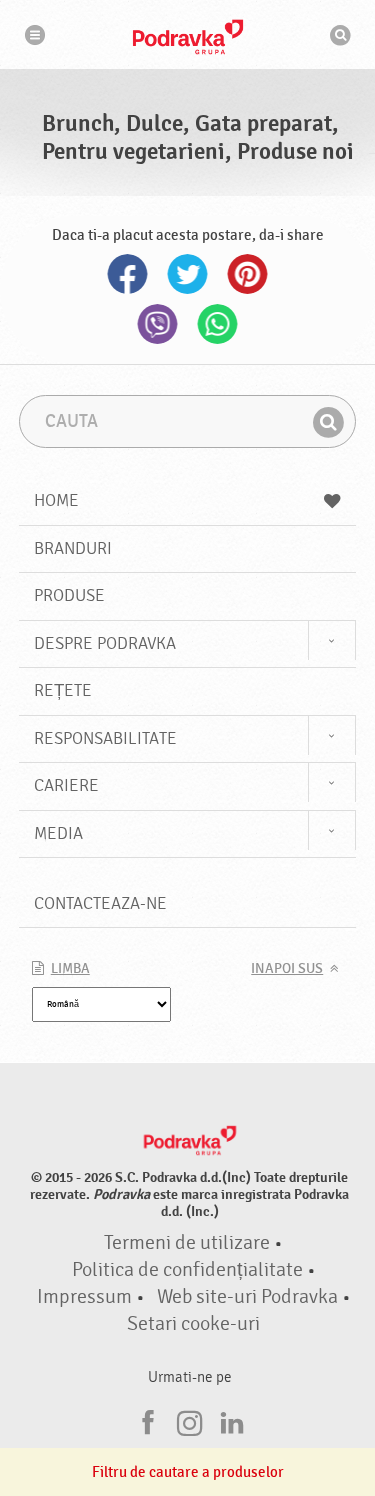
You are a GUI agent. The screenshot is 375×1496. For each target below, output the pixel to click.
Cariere (66, 785)
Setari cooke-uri (193, 1324)
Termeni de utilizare (187, 1243)
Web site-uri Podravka (247, 1297)
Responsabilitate (105, 738)
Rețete (63, 690)
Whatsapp (218, 324)
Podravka (188, 37)
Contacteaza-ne (100, 903)
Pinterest (248, 274)
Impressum (84, 1297)
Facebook (128, 274)
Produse (69, 595)
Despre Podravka (105, 643)
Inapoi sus (287, 969)
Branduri (73, 548)
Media (58, 833)
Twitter (188, 274)
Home (56, 500)
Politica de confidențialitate (187, 1270)
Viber (158, 324)
